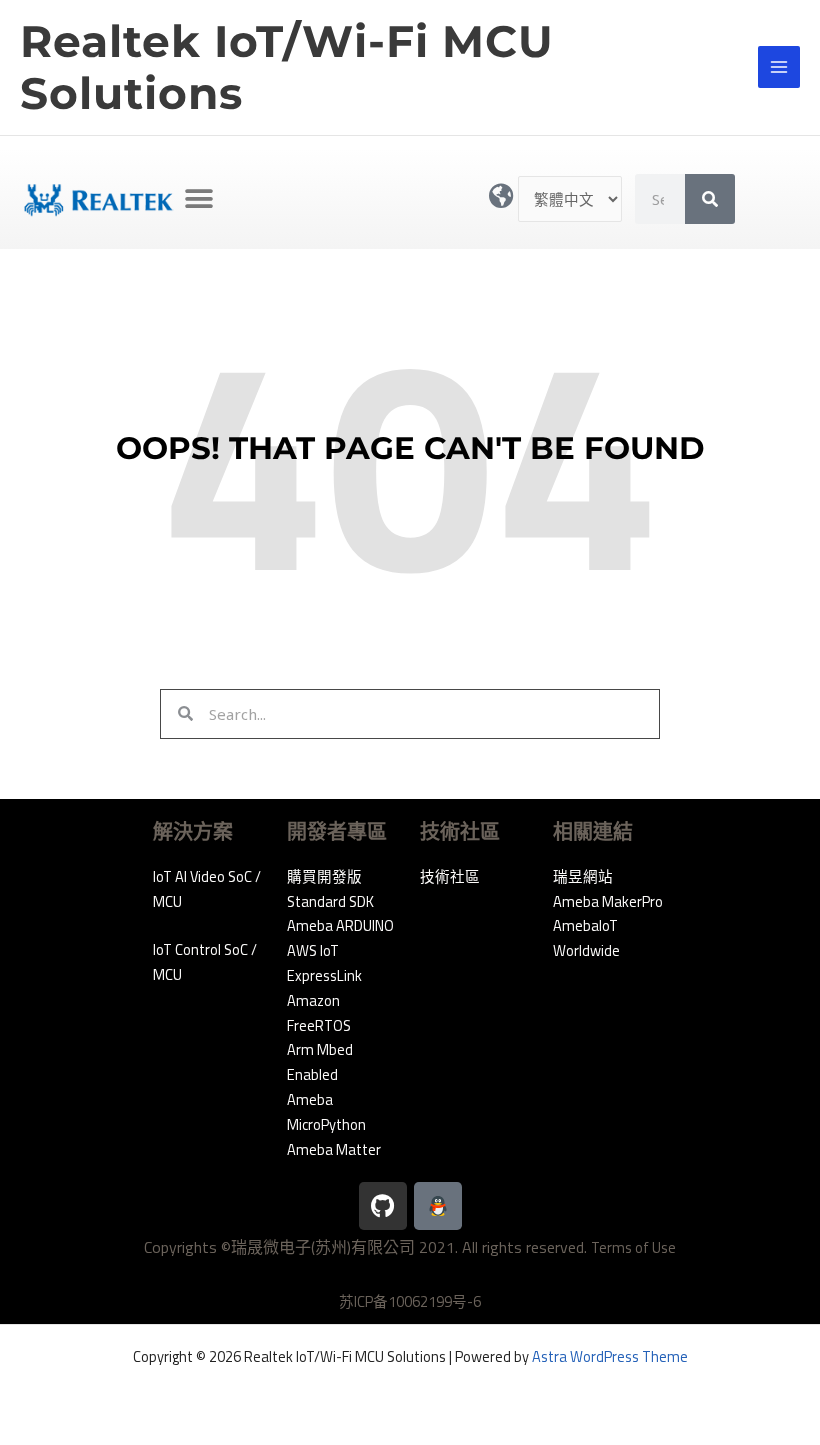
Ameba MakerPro (608, 901)
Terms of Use (633, 1247)
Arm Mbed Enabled (320, 1062)
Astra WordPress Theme (610, 1356)
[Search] (710, 199)
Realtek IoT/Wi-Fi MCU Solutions (287, 67)
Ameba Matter (334, 1149)
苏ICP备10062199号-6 (410, 1301)
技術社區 (450, 876)
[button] (198, 199)
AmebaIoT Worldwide (586, 938)
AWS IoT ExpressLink (324, 963)
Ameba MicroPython (326, 1112)
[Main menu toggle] (779, 67)
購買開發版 (324, 876)
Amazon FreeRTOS (319, 1013)
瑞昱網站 (583, 876)
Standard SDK (330, 901)
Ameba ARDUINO (340, 925)
